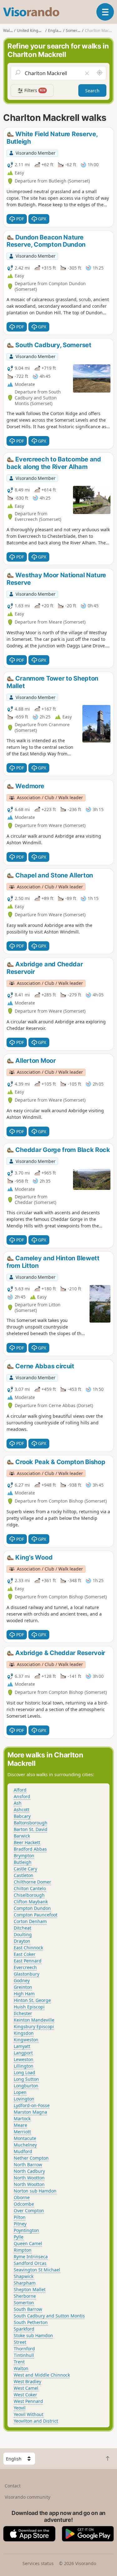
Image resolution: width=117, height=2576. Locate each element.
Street (20, 2342)
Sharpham (25, 2283)
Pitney (20, 2224)
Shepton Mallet (30, 2289)
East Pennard (28, 1961)
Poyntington (26, 2230)
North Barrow (28, 2165)
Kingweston (26, 2040)
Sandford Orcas (30, 2263)
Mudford (23, 2151)
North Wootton (29, 2178)
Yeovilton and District (36, 2421)
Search (92, 91)
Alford (20, 1790)
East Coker (25, 1954)
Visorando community (27, 2497)
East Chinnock (28, 1948)
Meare (20, 2125)
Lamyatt (22, 2046)
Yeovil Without (29, 2414)
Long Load (24, 2072)
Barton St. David (31, 1829)
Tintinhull (24, 2355)
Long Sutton (26, 2079)
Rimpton (23, 2250)
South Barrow (28, 2309)
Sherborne (25, 2296)
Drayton (22, 1941)
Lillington (24, 2066)
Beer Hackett (27, 1842)
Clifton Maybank (31, 1902)
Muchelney (25, 2145)
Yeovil (20, 2408)
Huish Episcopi (29, 2007)
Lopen (20, 2092)
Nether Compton (31, 2158)
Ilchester (23, 2013)
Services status (38, 2563)
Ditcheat (22, 1928)
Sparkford (24, 2329)
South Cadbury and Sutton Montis (49, 2316)
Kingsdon (24, 2033)
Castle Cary (25, 1869)
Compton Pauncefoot (36, 1915)
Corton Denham (30, 1921)
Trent (19, 2362)
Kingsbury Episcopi (34, 2026)
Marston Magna (30, 2112)
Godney (22, 1980)
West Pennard (28, 2401)
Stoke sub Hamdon (33, 2335)
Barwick (22, 1836)
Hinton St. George (32, 2000)
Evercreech (25, 1967)
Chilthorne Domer (32, 1882)
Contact (13, 2486)
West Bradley (27, 2381)
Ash (18, 1803)
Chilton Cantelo (30, 1888)
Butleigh (23, 1862)
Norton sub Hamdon (35, 2191)
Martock (22, 2118)
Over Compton (29, 2211)
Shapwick (24, 2276)
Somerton (24, 2303)
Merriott (22, 2132)
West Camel (26, 2388)
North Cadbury (29, 2171)
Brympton (24, 1856)
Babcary (22, 1816)
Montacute (25, 2138)
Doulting (23, 1934)
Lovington (24, 2099)
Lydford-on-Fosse (32, 2105)
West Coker (25, 2395)
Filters (34, 90)
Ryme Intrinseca (31, 2257)
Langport (23, 2053)
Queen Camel (28, 2243)
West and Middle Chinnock (42, 2375)
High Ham (24, 1994)
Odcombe (24, 2204)
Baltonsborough (31, 1823)
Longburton (26, 2086)
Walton (21, 2368)
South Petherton (31, 2322)
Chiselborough (29, 1895)
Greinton (23, 1987)
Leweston (24, 2059)
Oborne (22, 2197)
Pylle (19, 2237)
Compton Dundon (32, 1908)
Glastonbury (27, 1974)
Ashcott (22, 1810)
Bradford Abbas (30, 1849)
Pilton (20, 2217)
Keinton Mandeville (34, 2020)
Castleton (24, 1875)
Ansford (22, 1796)
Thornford (24, 2349)
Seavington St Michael (37, 2270)
